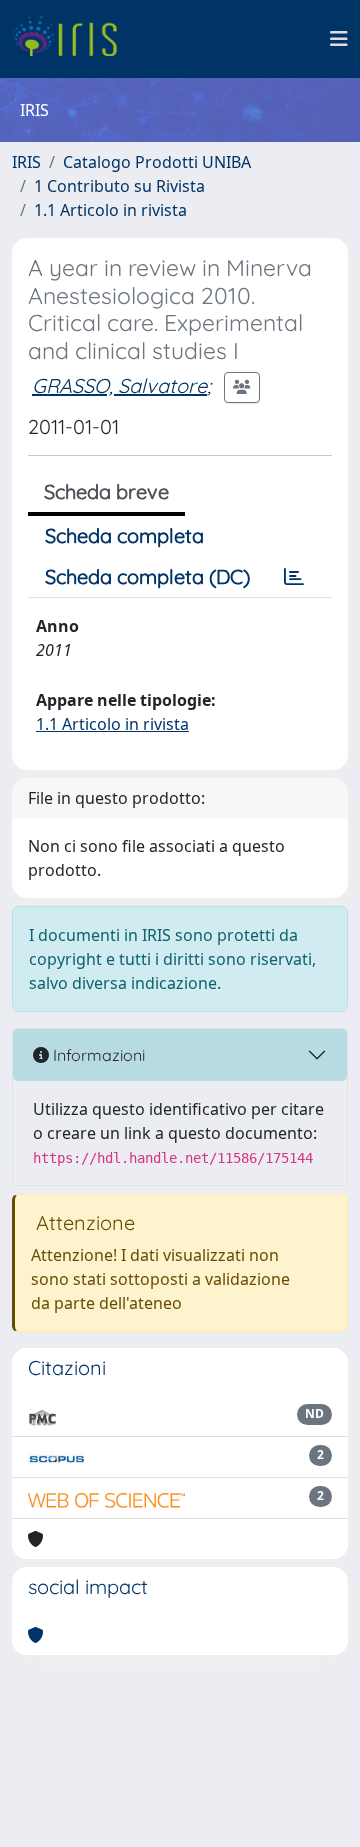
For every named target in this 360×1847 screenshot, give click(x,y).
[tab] (294, 577)
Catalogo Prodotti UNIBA (157, 162)
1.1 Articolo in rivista (110, 210)
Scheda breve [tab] (106, 491)
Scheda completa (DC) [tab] (147, 576)
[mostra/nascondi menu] (339, 39)
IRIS (26, 162)
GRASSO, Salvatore (119, 385)
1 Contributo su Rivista (119, 186)
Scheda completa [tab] (124, 535)
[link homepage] (72, 39)
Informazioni (97, 1055)
